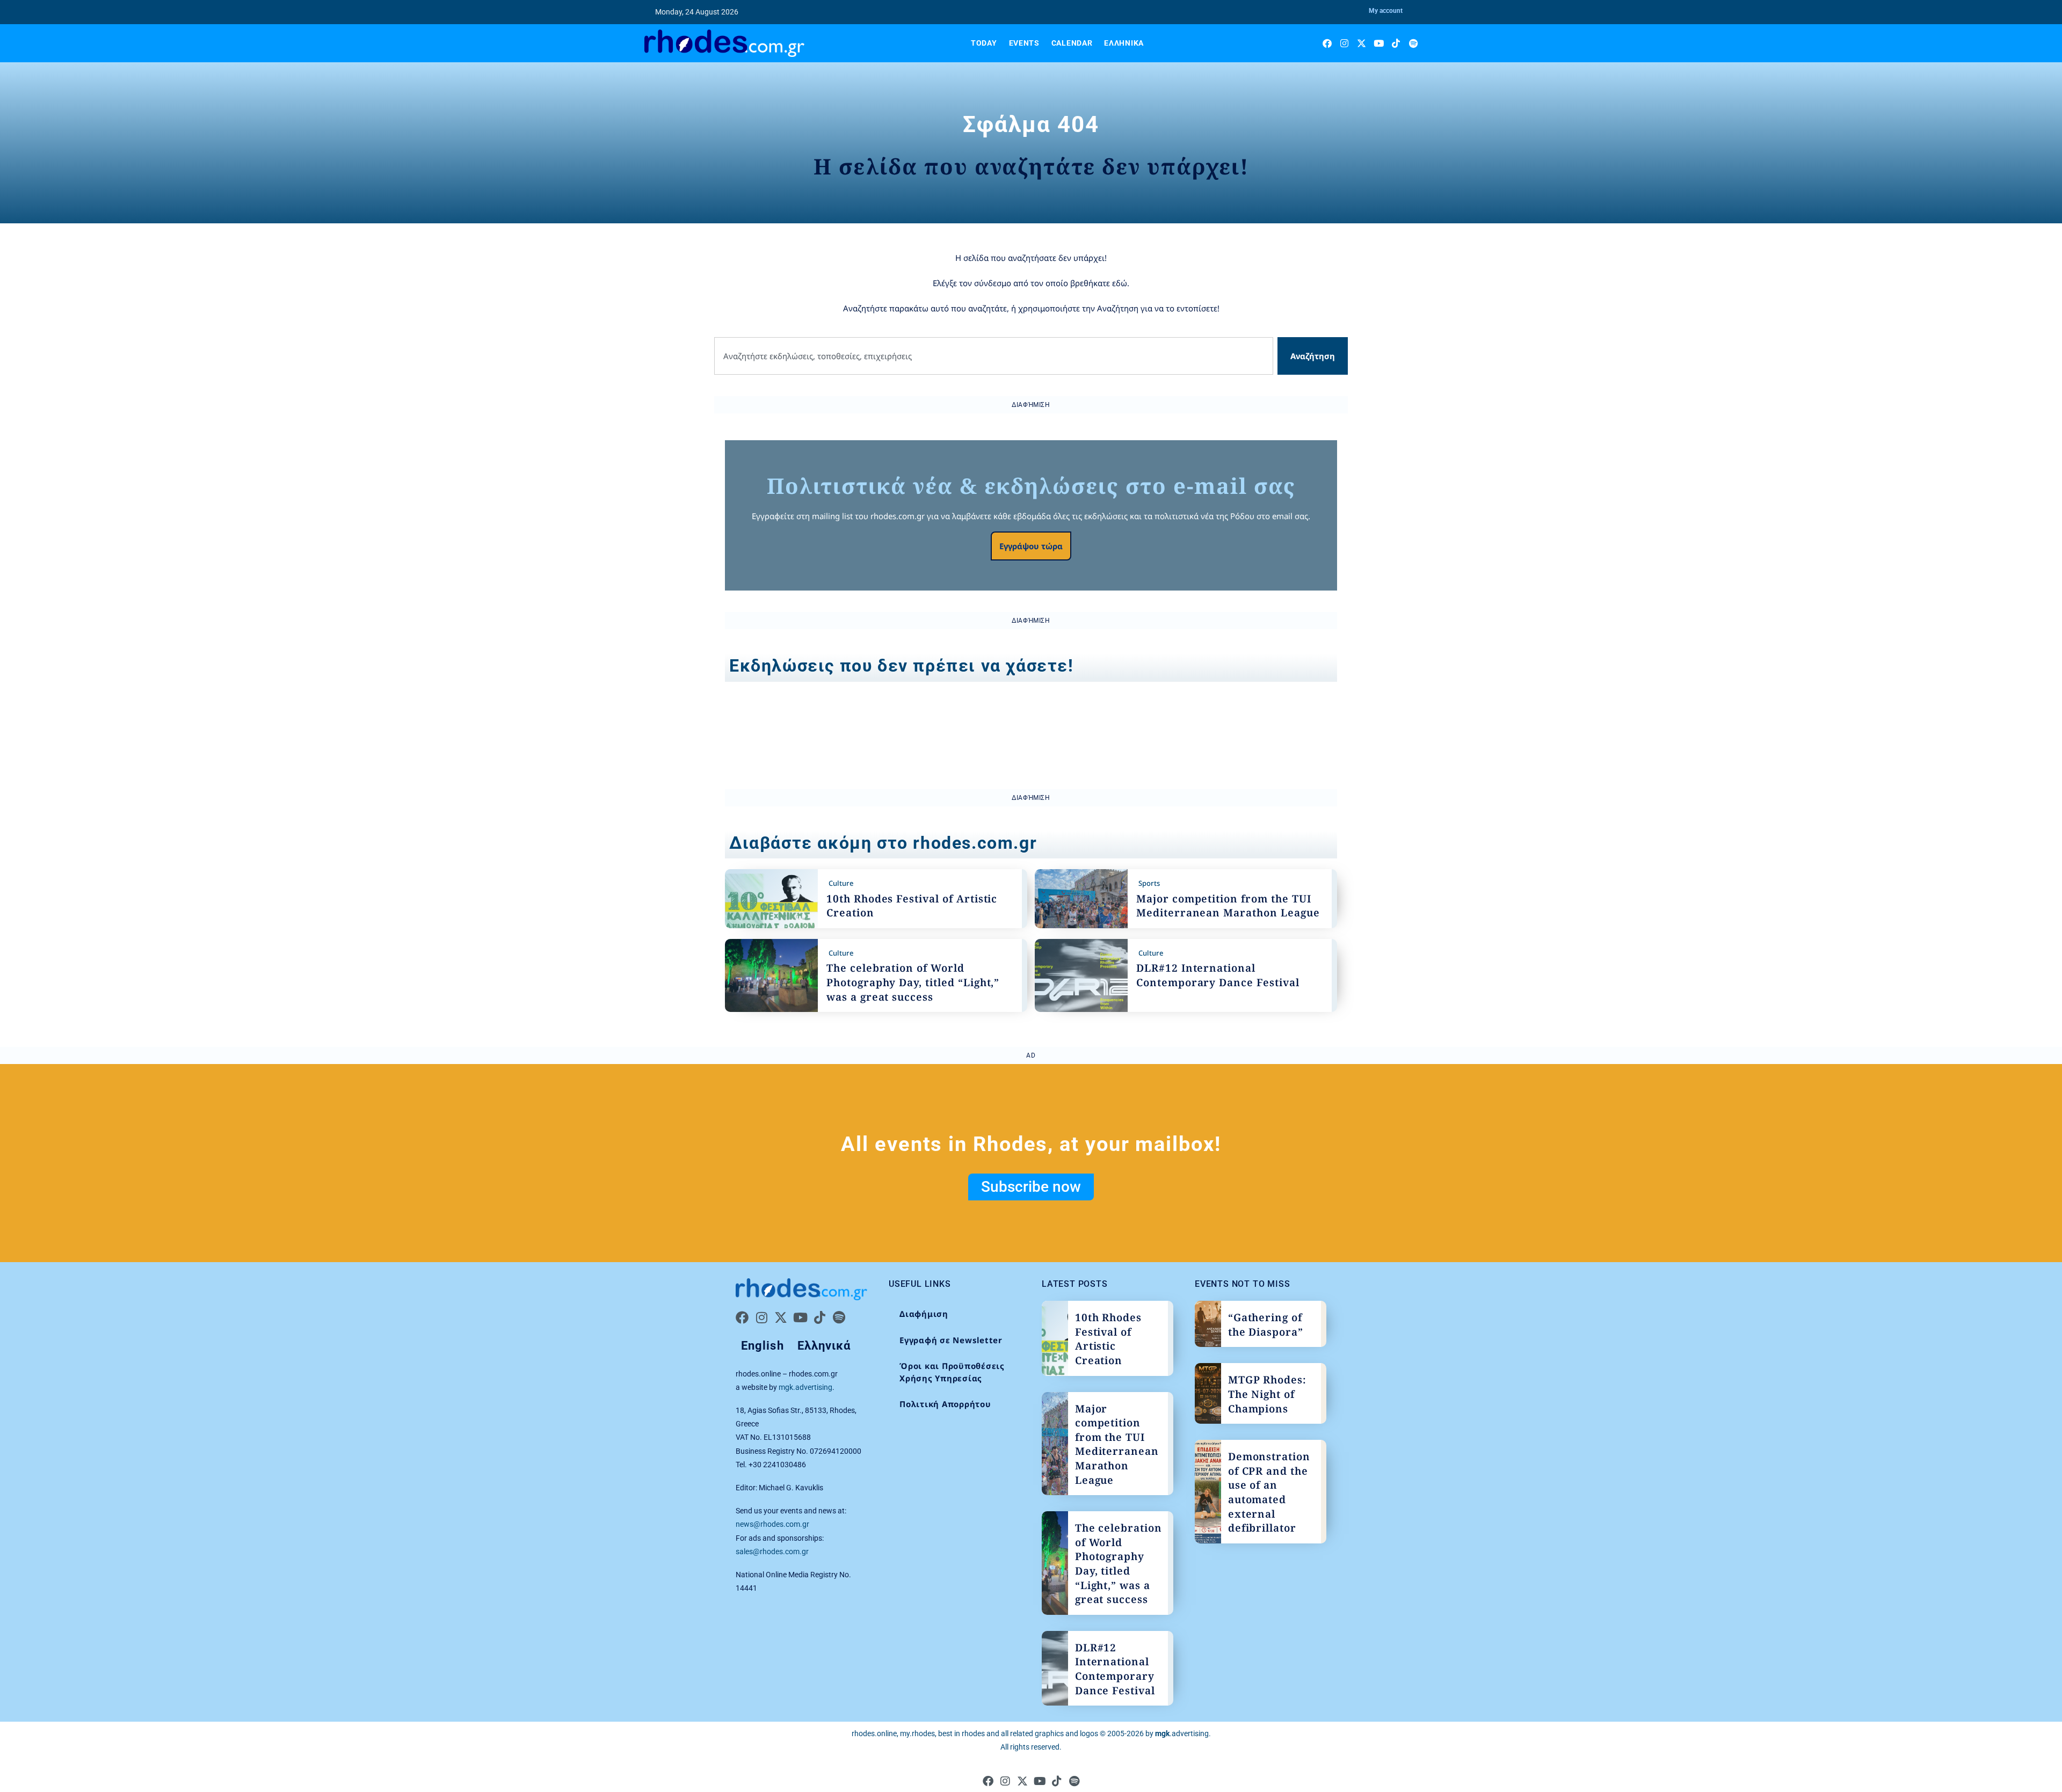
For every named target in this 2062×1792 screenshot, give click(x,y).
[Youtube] (1379, 43)
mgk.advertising (805, 1387)
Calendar (1072, 43)
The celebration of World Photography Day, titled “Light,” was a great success (913, 982)
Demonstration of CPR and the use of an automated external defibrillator (1269, 1492)
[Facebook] (1327, 43)
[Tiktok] (1396, 43)
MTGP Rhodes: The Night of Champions (1267, 1394)
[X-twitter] (1362, 43)
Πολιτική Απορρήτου (945, 1404)
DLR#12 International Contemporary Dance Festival (1218, 975)
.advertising (1182, 1733)
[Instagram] (1344, 43)
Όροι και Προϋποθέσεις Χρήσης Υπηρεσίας (952, 1372)
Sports (1149, 883)
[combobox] (994, 356)
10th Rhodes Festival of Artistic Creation (1108, 1339)
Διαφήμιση (924, 1314)
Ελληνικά (1124, 43)
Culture (841, 883)
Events (1024, 43)
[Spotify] (1413, 43)
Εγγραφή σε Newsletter (951, 1340)
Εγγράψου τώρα (1031, 546)
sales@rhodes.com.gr (772, 1551)
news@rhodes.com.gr (772, 1524)
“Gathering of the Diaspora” (1266, 1325)
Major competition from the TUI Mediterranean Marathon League (1228, 906)
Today (984, 43)
